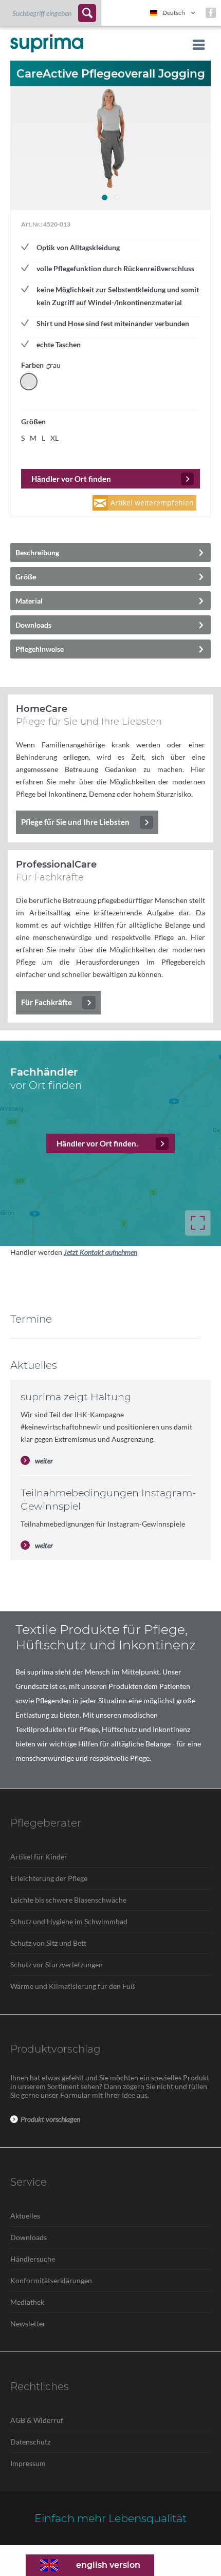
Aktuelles (25, 2216)
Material (29, 601)
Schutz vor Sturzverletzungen (57, 1964)
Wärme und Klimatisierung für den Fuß (73, 1986)
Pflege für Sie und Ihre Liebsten (75, 822)
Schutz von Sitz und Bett (48, 1943)
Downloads (33, 625)
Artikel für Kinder (39, 1857)
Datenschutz (30, 2442)
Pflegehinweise (40, 649)
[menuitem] (51, 13)
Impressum (28, 2463)
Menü (196, 45)
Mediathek (27, 2302)
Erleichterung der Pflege (49, 1878)
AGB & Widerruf (37, 2420)
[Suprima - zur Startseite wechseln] (47, 43)
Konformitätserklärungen (51, 2280)
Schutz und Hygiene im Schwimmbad (69, 1921)
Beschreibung (37, 552)
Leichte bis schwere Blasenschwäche (68, 1900)
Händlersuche (33, 2259)
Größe (26, 577)
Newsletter (28, 2324)
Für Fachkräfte (47, 1002)
